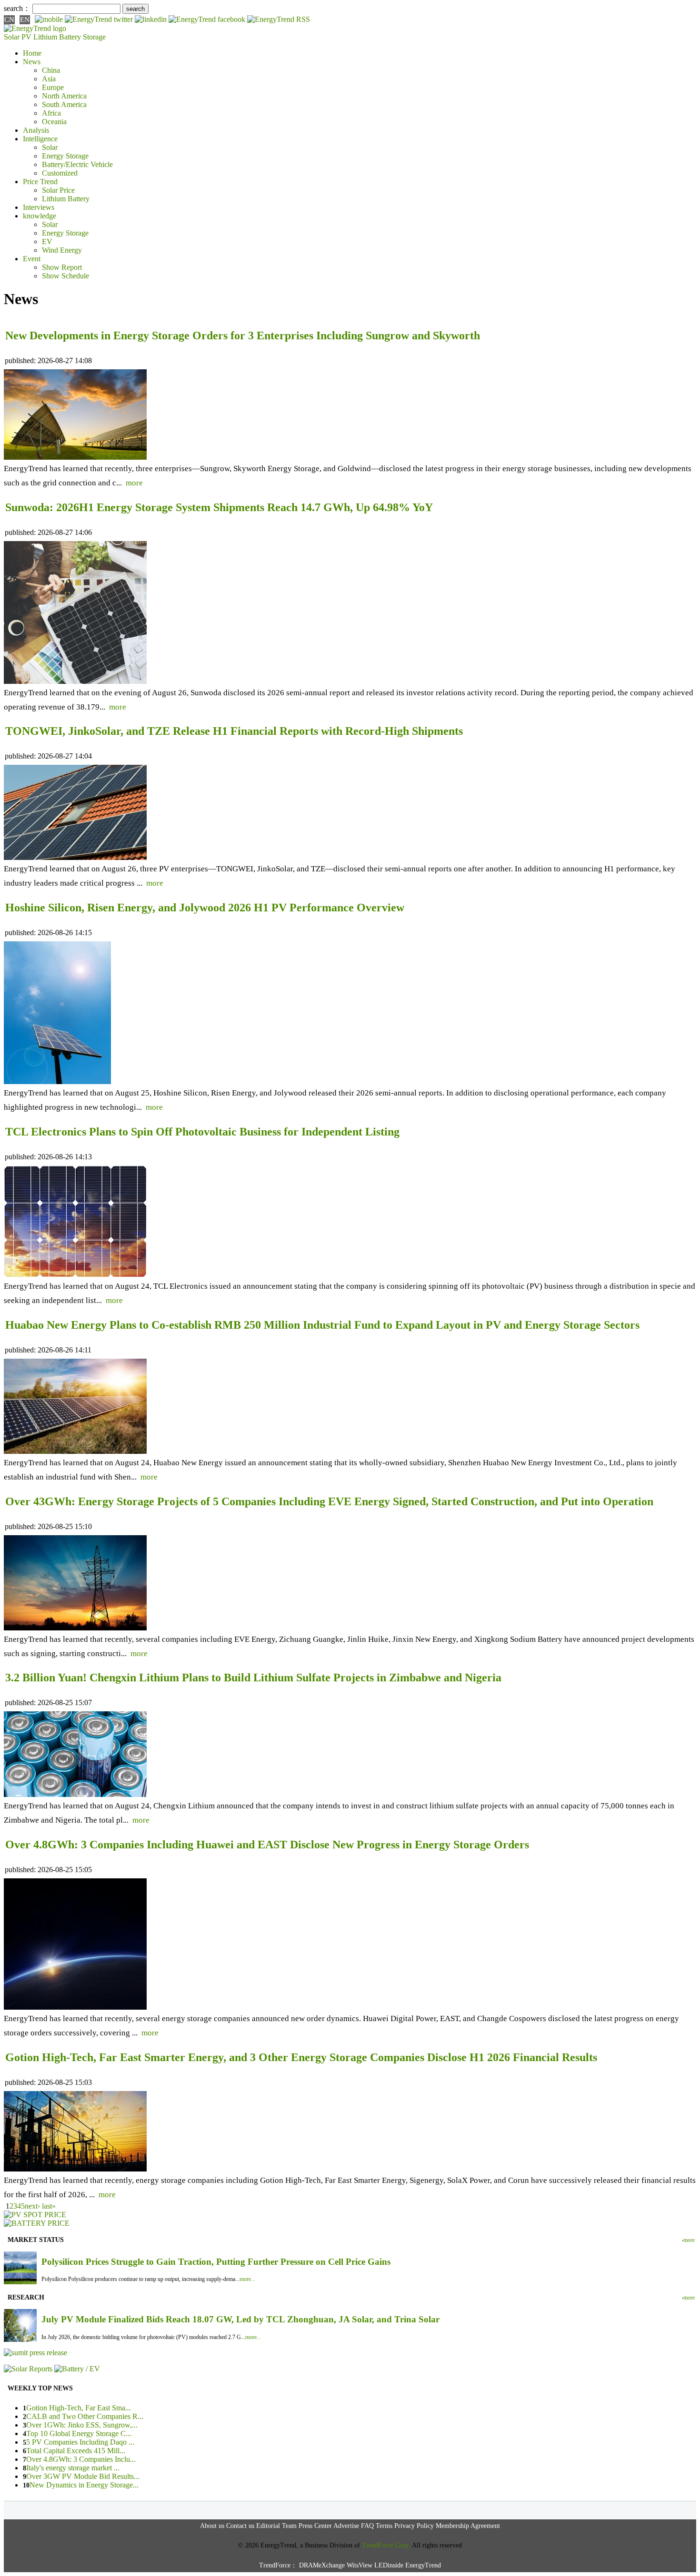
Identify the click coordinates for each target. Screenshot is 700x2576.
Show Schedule (65, 276)
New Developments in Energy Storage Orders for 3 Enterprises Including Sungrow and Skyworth (243, 336)
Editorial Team (276, 2526)
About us (212, 2526)
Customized (60, 173)
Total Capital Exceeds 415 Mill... (76, 2451)
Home (32, 53)
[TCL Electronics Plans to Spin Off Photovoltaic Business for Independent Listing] (75, 1275)
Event (32, 259)
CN (9, 20)
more (134, 483)
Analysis (36, 130)
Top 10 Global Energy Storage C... (79, 2433)
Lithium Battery (57, 37)
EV (47, 242)
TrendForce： (278, 2565)
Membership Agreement (468, 2526)
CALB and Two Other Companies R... (85, 2416)
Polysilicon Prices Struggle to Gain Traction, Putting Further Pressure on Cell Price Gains (216, 2262)
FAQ (367, 2526)
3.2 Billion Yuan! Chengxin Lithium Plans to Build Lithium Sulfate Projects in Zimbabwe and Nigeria (253, 1678)
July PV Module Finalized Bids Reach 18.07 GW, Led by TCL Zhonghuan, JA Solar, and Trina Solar (240, 2319)
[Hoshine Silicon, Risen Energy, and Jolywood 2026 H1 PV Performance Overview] (57, 1081)
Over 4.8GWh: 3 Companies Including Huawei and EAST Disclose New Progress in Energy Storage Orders (267, 1845)
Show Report (62, 267)
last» (49, 2206)
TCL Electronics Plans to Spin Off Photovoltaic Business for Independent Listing (202, 1132)
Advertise (346, 2526)
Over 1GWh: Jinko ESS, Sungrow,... (82, 2425)
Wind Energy (62, 250)
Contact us (240, 2526)
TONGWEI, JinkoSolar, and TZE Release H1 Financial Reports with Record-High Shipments (234, 731)
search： (17, 8)
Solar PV (18, 37)
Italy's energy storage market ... (73, 2468)
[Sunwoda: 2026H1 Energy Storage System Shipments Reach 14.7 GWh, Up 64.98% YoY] (75, 681)
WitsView (360, 2565)
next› (32, 2206)
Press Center (315, 2526)
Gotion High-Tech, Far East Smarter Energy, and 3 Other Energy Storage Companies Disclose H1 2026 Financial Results (301, 2057)
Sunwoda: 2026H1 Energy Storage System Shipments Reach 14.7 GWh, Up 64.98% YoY (219, 507)
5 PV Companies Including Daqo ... (80, 2442)
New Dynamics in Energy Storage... (84, 2485)
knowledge (40, 216)
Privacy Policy (414, 2526)
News (32, 62)
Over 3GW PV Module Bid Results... (83, 2476)
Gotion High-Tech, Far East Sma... (79, 2408)
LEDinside (389, 2565)
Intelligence (40, 139)
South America (64, 104)
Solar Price (58, 190)
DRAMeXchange (322, 2565)
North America (64, 96)
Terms (384, 2526)
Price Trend (40, 182)
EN (25, 20)
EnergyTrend (423, 2565)
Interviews (39, 207)
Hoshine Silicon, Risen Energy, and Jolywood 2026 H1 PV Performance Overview (205, 908)
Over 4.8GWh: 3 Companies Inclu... (81, 2459)
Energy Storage (65, 156)
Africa (51, 113)
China (51, 70)
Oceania (54, 122)
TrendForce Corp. (386, 2545)
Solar (50, 147)
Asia (49, 79)
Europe (53, 87)
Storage (94, 37)
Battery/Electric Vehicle (77, 164)
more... (247, 2279)
